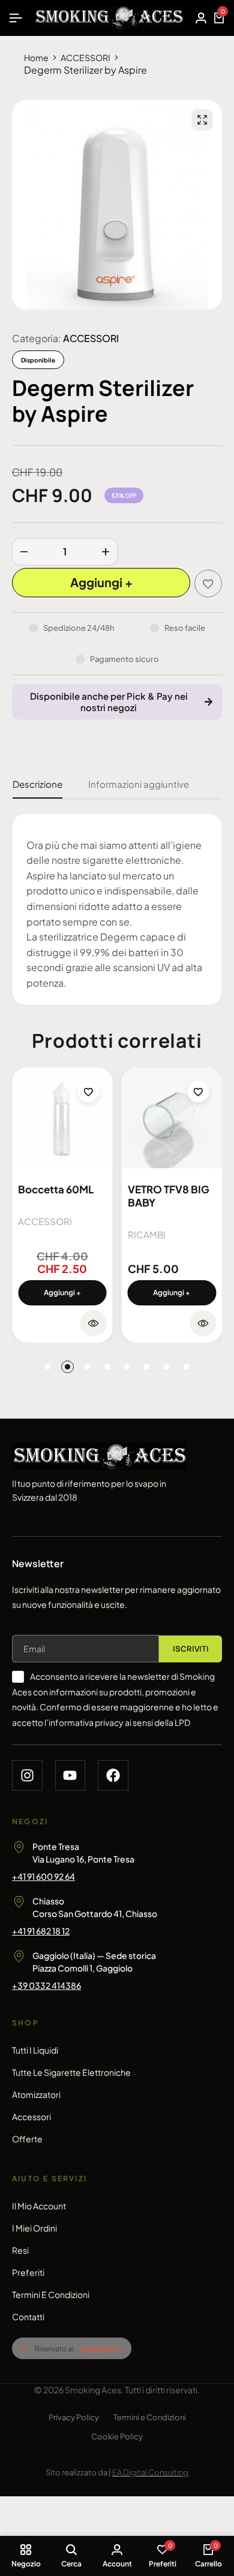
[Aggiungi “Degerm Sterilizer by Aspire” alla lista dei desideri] (208, 583)
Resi (20, 2250)
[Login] (201, 18)
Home (36, 58)
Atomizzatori (36, 2094)
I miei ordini (34, 2228)
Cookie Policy (117, 2436)
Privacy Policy (74, 2417)
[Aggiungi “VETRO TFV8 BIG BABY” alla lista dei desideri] (198, 1092)
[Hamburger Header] (16, 18)
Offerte (27, 2139)
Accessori (31, 2117)
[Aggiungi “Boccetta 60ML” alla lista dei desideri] (89, 1092)
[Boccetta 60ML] (62, 1118)
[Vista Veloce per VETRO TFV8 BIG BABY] (203, 1323)
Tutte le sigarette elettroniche (71, 2072)
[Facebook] (113, 1775)
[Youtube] (70, 1775)
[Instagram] (27, 1775)
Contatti (28, 2317)
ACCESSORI (85, 58)
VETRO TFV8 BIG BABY (169, 1196)
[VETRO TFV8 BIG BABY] (172, 1118)
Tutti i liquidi (35, 2050)
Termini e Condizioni (51, 2294)
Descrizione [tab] (37, 784)
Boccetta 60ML (56, 1189)
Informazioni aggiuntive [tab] (139, 784)
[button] (62, 1293)
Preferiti (28, 2272)
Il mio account (39, 2206)
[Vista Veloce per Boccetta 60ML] (94, 1323)
